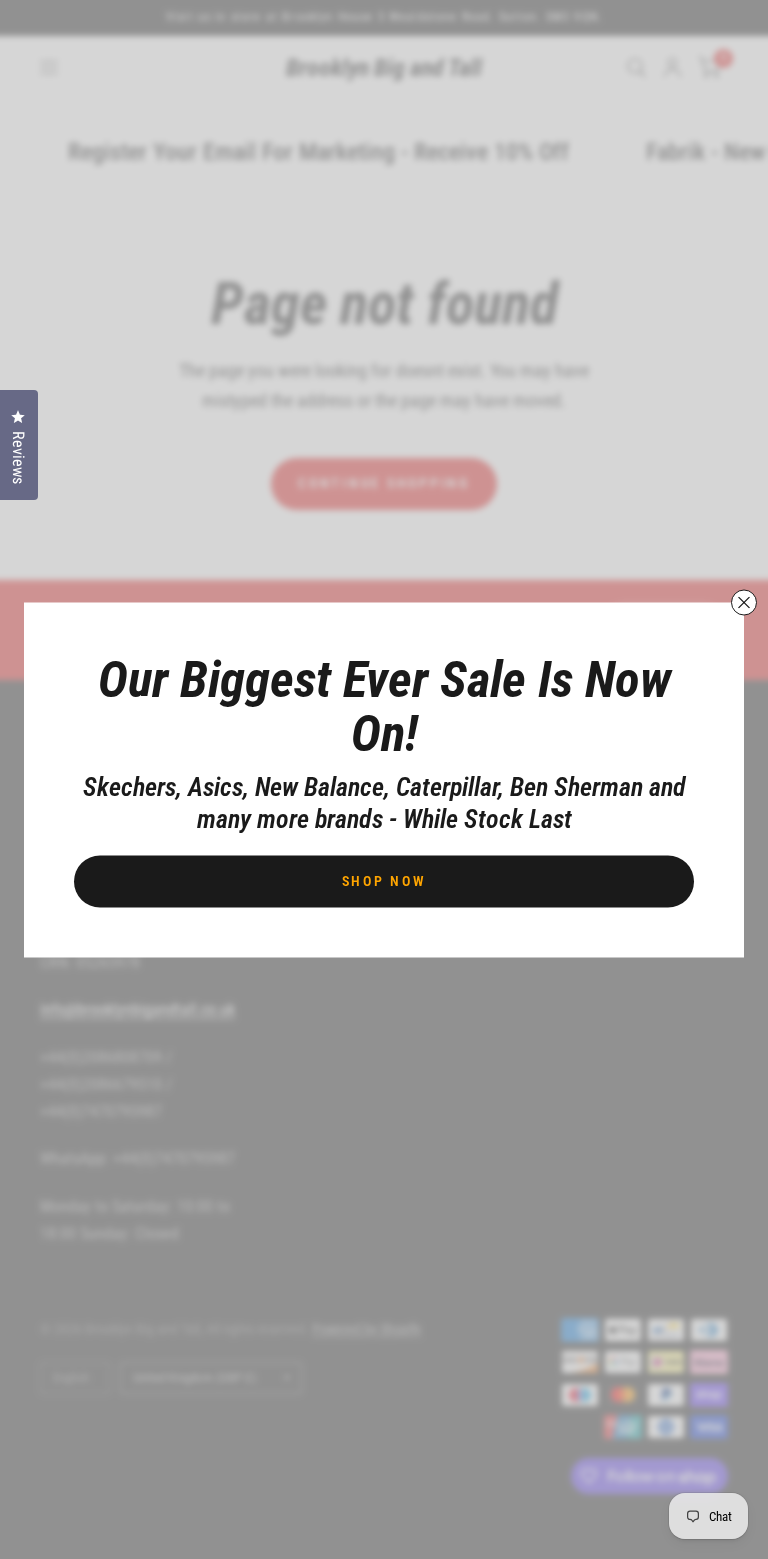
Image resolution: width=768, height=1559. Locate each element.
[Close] (744, 602)
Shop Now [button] (384, 880)
